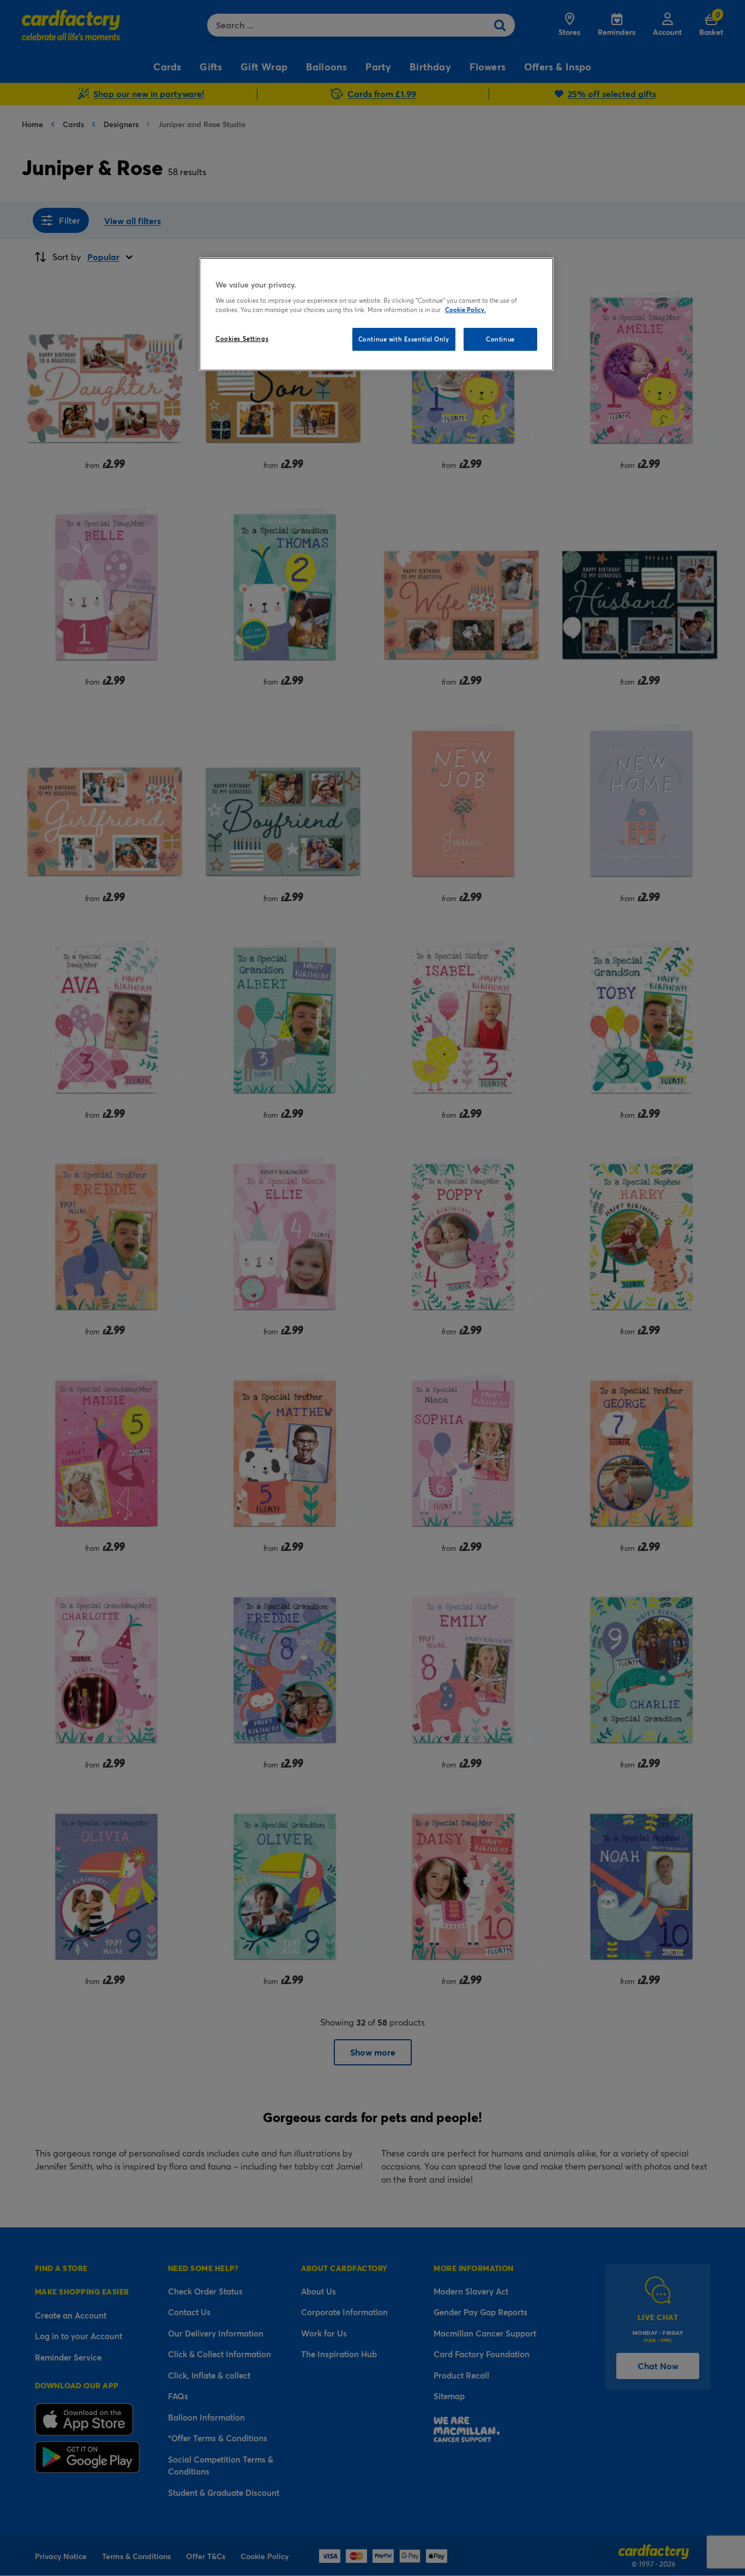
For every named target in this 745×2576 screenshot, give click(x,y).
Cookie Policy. (465, 310)
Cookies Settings (242, 339)
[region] (376, 314)
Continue (500, 339)
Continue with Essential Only (404, 339)
